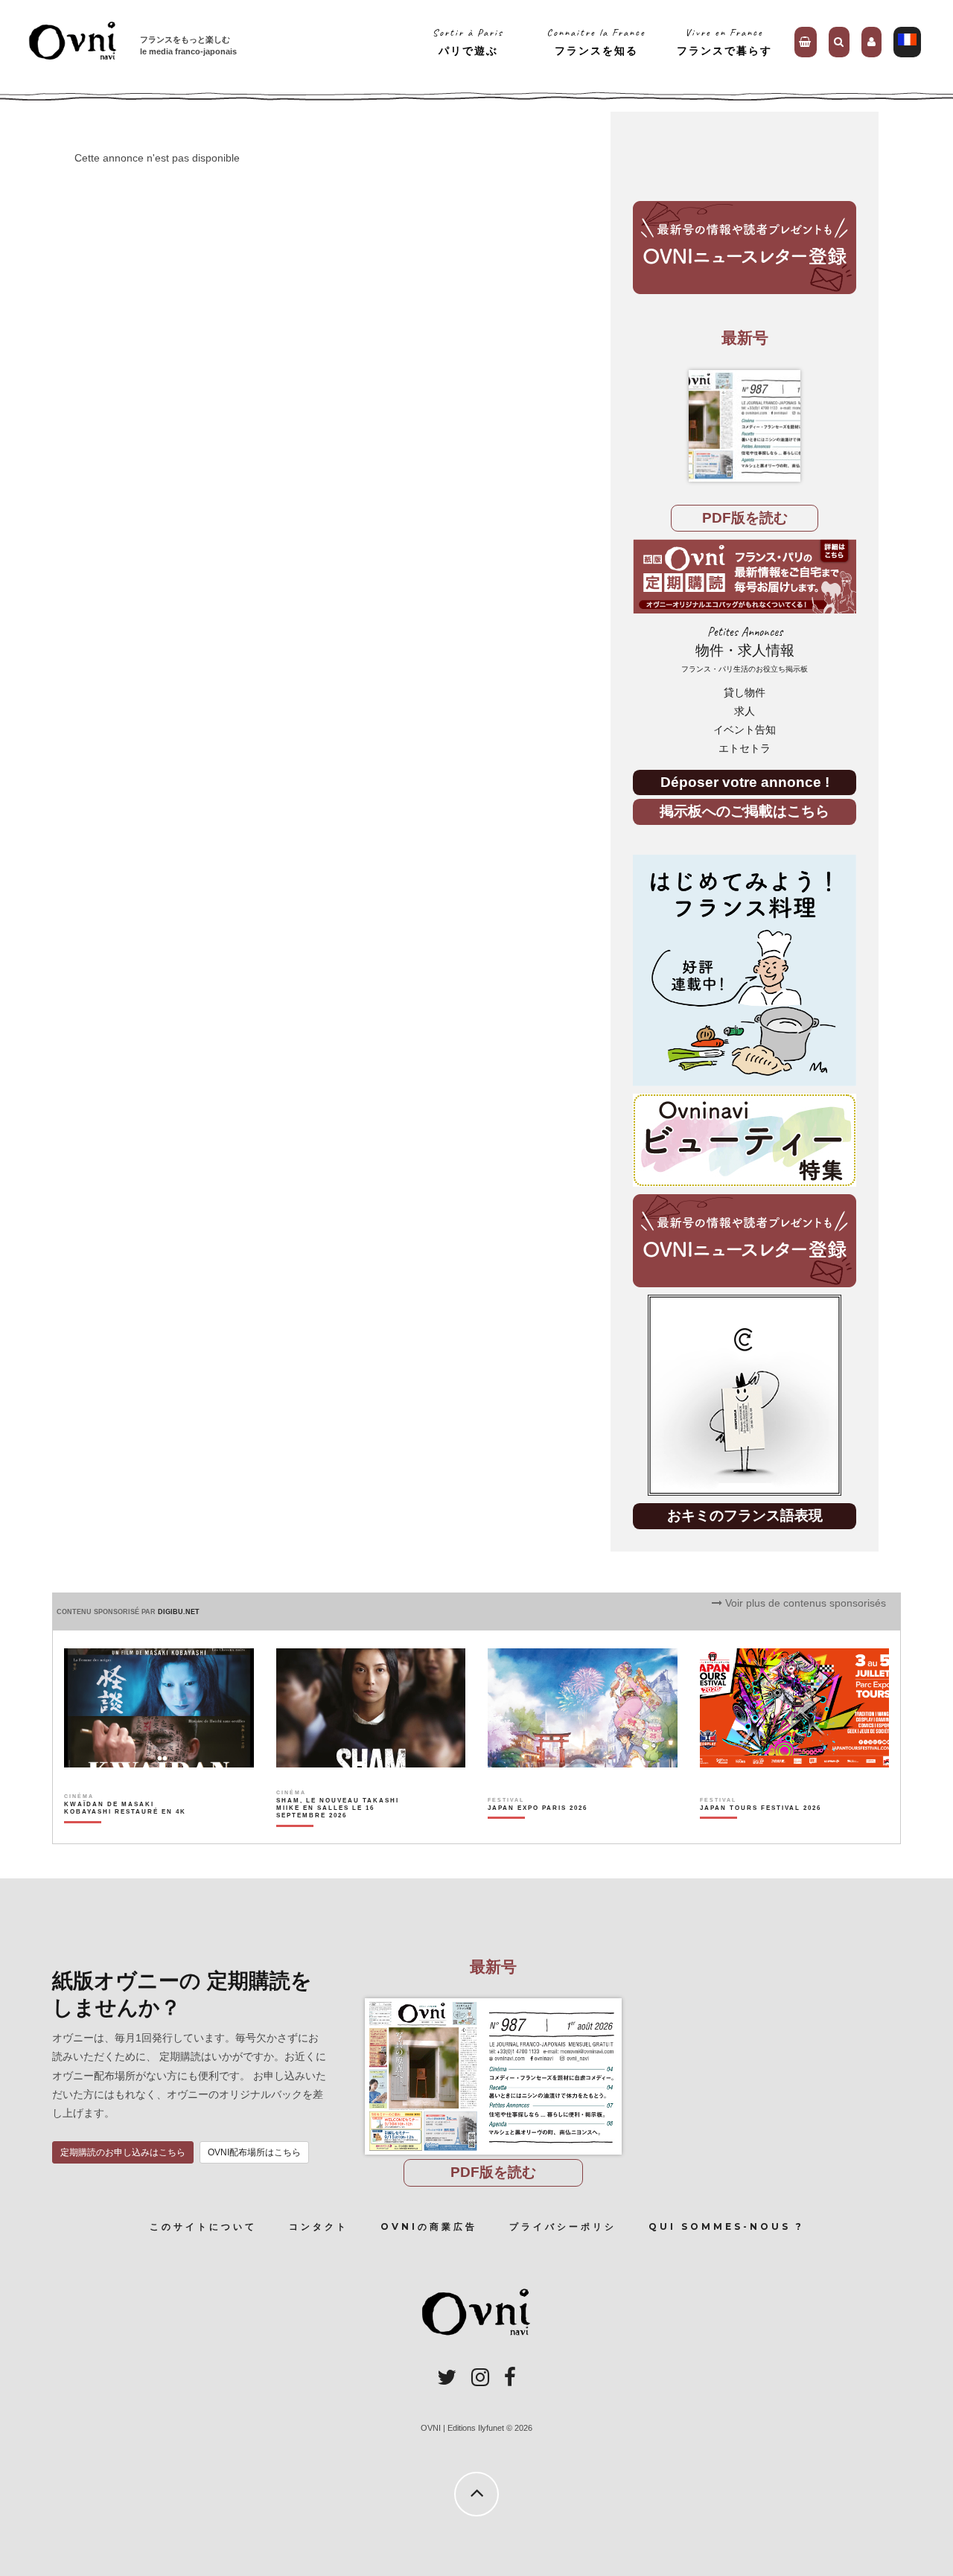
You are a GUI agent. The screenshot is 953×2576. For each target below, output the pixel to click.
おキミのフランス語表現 (745, 1515)
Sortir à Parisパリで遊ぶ (468, 41)
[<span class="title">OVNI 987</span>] (745, 426)
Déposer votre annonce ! (745, 782)
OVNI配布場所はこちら (254, 2152)
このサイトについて (203, 2226)
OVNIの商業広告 (429, 2226)
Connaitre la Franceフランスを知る (596, 41)
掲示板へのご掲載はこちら (745, 811)
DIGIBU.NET (179, 1612)
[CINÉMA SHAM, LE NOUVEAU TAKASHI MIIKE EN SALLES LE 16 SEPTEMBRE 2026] (338, 1834)
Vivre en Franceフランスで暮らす (724, 41)
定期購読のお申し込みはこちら (123, 2152)
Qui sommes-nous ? (726, 2226)
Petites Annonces (745, 649)
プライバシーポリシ (563, 2226)
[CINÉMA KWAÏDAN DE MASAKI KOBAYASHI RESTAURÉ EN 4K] (126, 1834)
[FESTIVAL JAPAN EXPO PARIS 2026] (538, 1834)
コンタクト (319, 2226)
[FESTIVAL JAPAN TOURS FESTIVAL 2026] (761, 1834)
